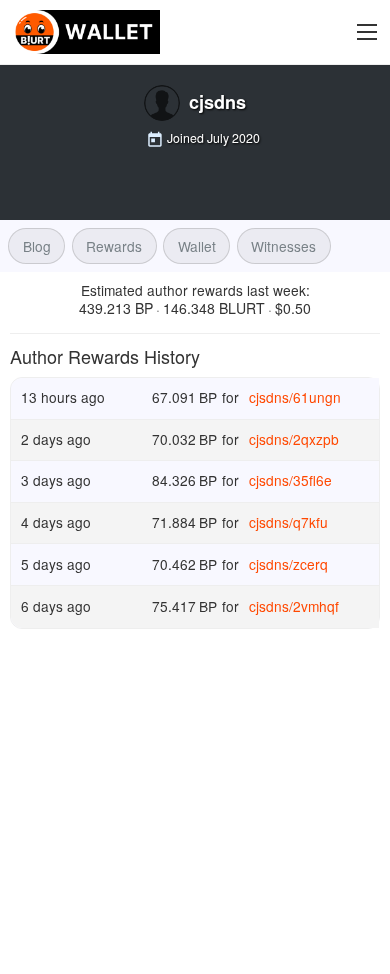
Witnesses (283, 246)
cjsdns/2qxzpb (294, 439)
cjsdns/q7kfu (288, 522)
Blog (37, 246)
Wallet (197, 246)
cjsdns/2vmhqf (294, 606)
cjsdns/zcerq (288, 563)
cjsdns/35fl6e (290, 480)
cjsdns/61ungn (295, 397)
